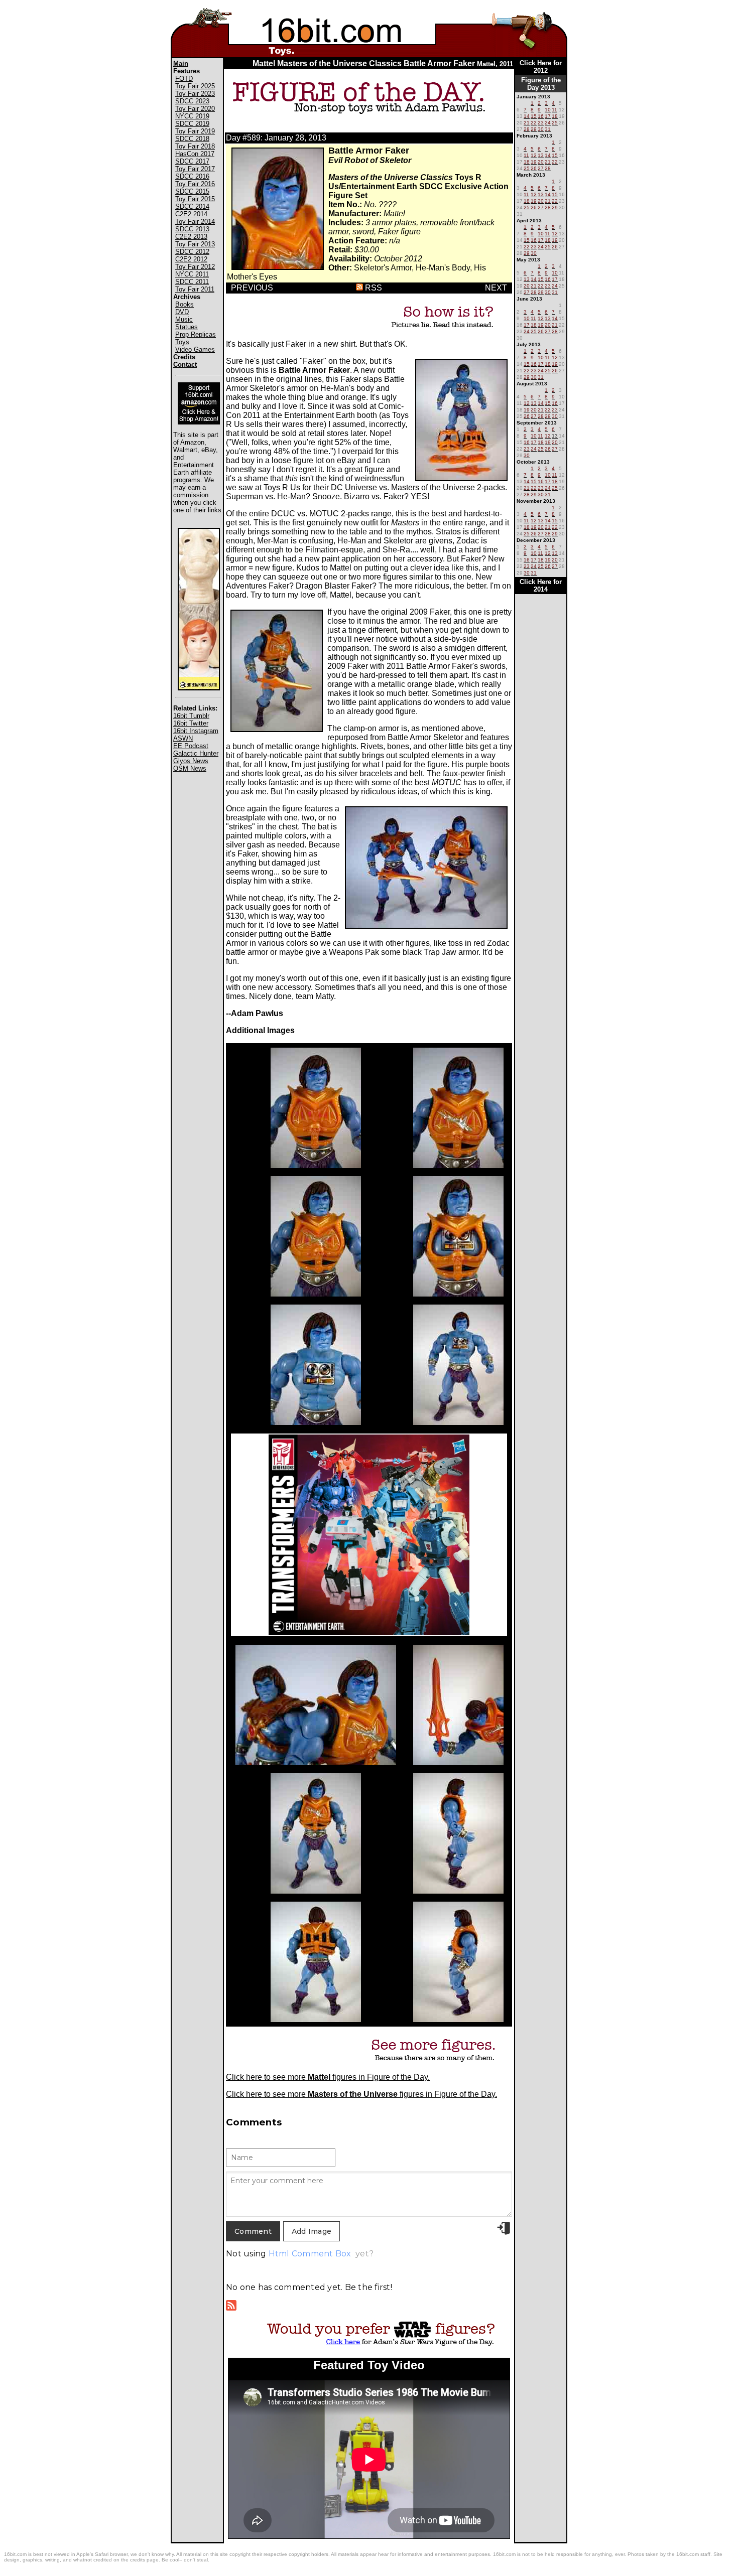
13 (555, 436)
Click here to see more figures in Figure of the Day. (328, 2077)
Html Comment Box (310, 2254)
